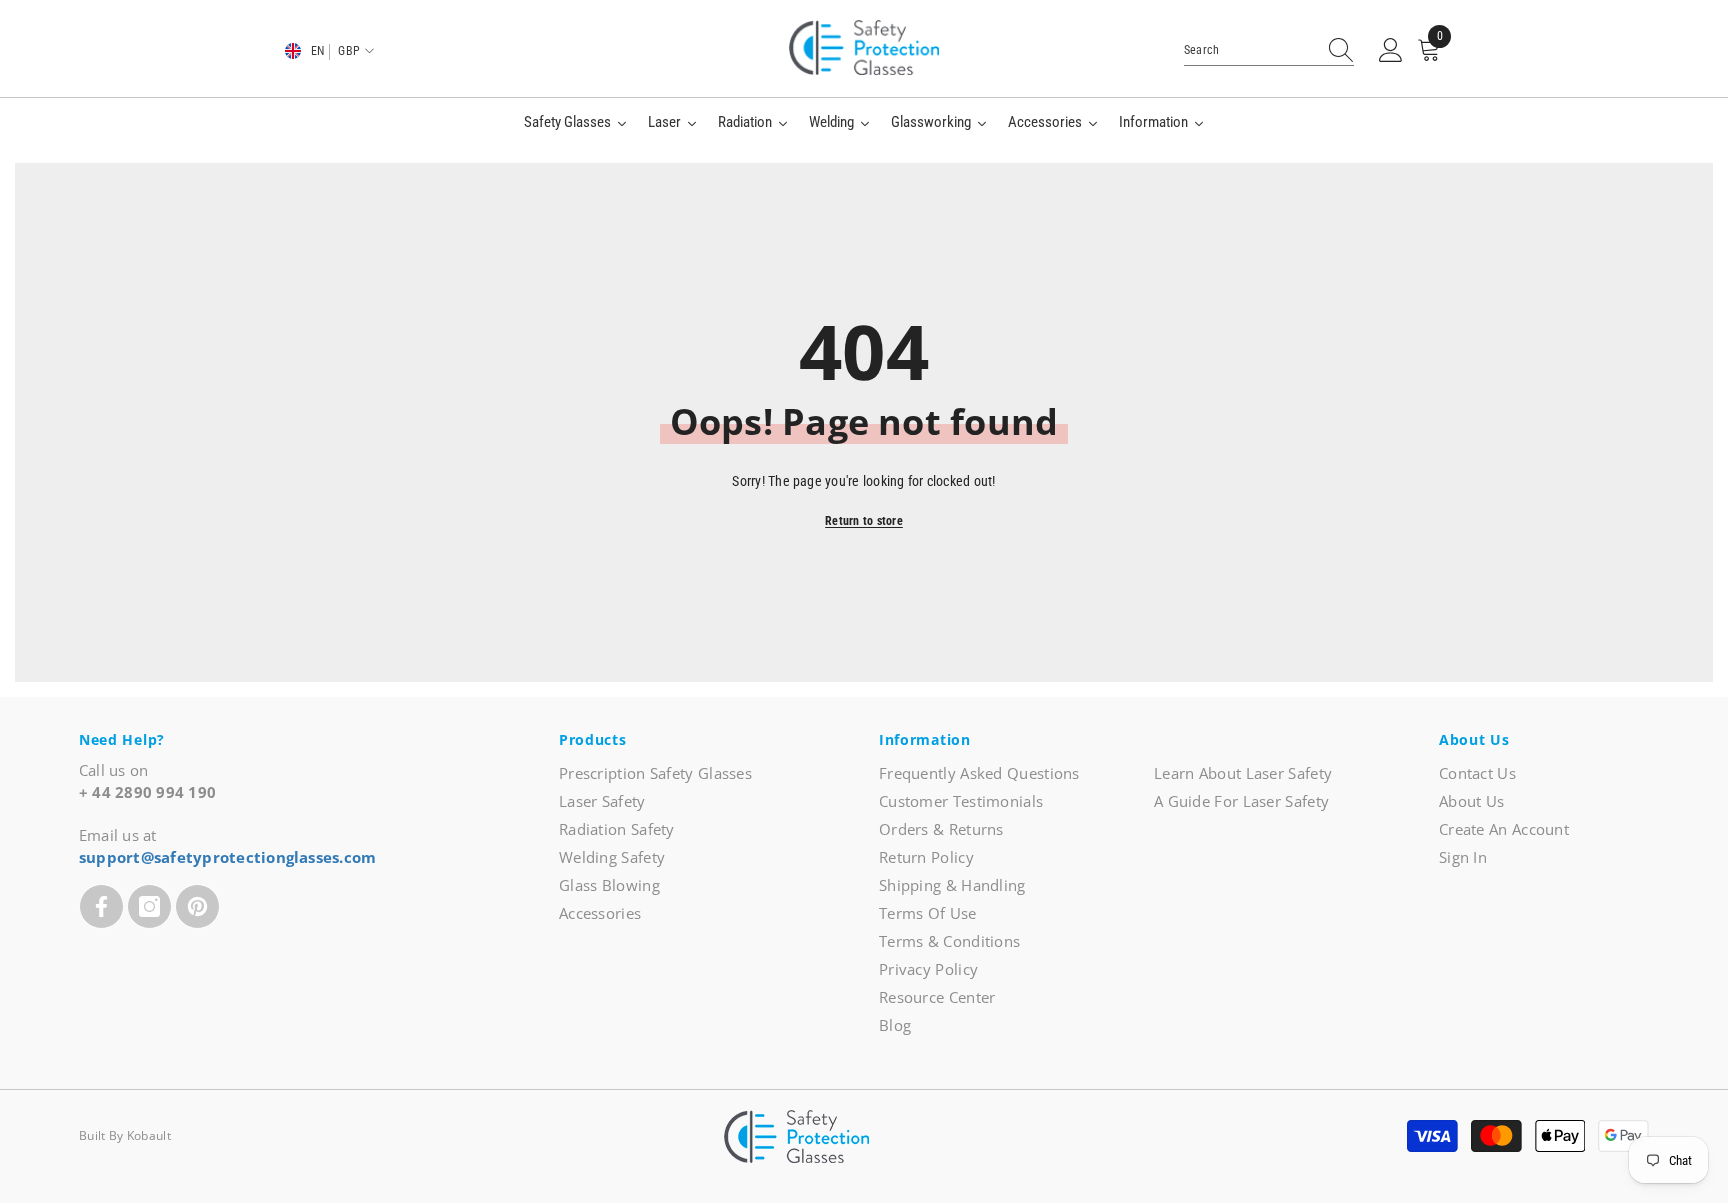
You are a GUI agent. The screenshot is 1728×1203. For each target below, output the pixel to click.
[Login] (1391, 51)
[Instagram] (149, 906)
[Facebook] (101, 906)
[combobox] (1250, 50)
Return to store (864, 521)
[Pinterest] (197, 906)
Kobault (149, 1135)
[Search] (1269, 50)
